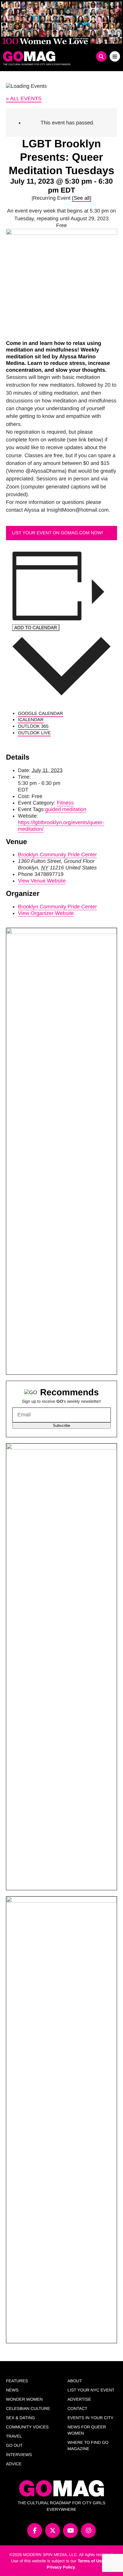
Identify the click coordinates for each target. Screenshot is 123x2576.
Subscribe (61, 1426)
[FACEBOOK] (35, 2530)
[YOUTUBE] (70, 2530)
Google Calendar (40, 714)
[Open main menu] (115, 56)
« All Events (24, 99)
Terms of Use (91, 2561)
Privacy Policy (61, 2567)
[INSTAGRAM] (88, 2530)
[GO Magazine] (47, 56)
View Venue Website (42, 881)
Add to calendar (36, 628)
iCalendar (31, 720)
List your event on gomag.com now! (57, 533)
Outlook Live (34, 733)
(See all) (82, 198)
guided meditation (66, 809)
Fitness (65, 803)
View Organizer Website (46, 913)
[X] (53, 2530)
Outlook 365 (33, 726)
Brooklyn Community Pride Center (57, 854)
